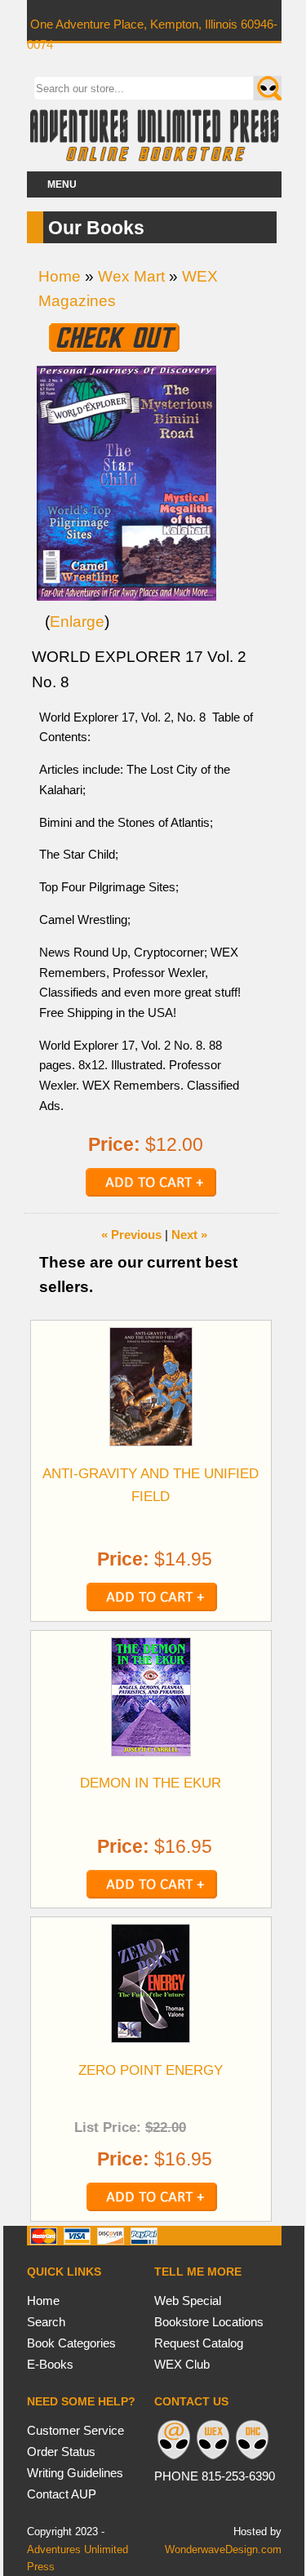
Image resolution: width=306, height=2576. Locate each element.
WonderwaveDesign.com (223, 2549)
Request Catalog (199, 2343)
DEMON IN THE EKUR (151, 1783)
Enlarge (77, 622)
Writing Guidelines (75, 2473)
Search (46, 2322)
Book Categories (71, 2343)
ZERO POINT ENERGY (151, 2070)
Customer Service (75, 2430)
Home (60, 276)
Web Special (188, 2301)
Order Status (61, 2452)
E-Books (50, 2364)
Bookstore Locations (209, 2322)
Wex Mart (131, 276)
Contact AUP (62, 2494)
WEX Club (182, 2364)
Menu (62, 184)
